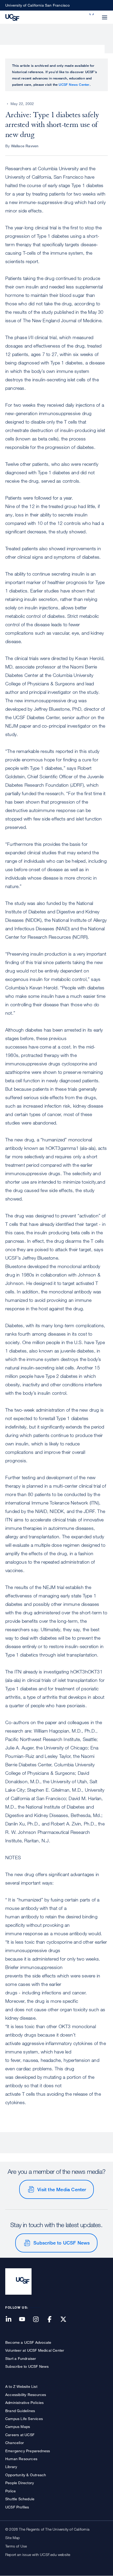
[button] (92, 14)
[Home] (12, 17)
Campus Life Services (24, 2419)
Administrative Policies (25, 2402)
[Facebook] (53, 2320)
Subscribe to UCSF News (61, 2243)
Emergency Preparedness (28, 2451)
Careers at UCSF (20, 2435)
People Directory (20, 2483)
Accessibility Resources (26, 2395)
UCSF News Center (74, 84)
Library (11, 2467)
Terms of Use (16, 2546)
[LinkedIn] (12, 2320)
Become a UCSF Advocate (28, 2342)
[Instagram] (39, 2320)
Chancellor (15, 2443)
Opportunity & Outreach (26, 2475)
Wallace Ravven (25, 146)
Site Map (13, 2538)
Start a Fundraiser (21, 2358)
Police (11, 2491)
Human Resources (21, 2459)
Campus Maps (18, 2426)
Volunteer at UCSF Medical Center (35, 2350)
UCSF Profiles (17, 2507)
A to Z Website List (21, 2386)
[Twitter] (66, 2320)
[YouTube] (25, 2320)
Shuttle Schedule (20, 2499)
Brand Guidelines (20, 2411)
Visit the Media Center (62, 2189)
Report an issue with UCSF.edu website (38, 2554)
